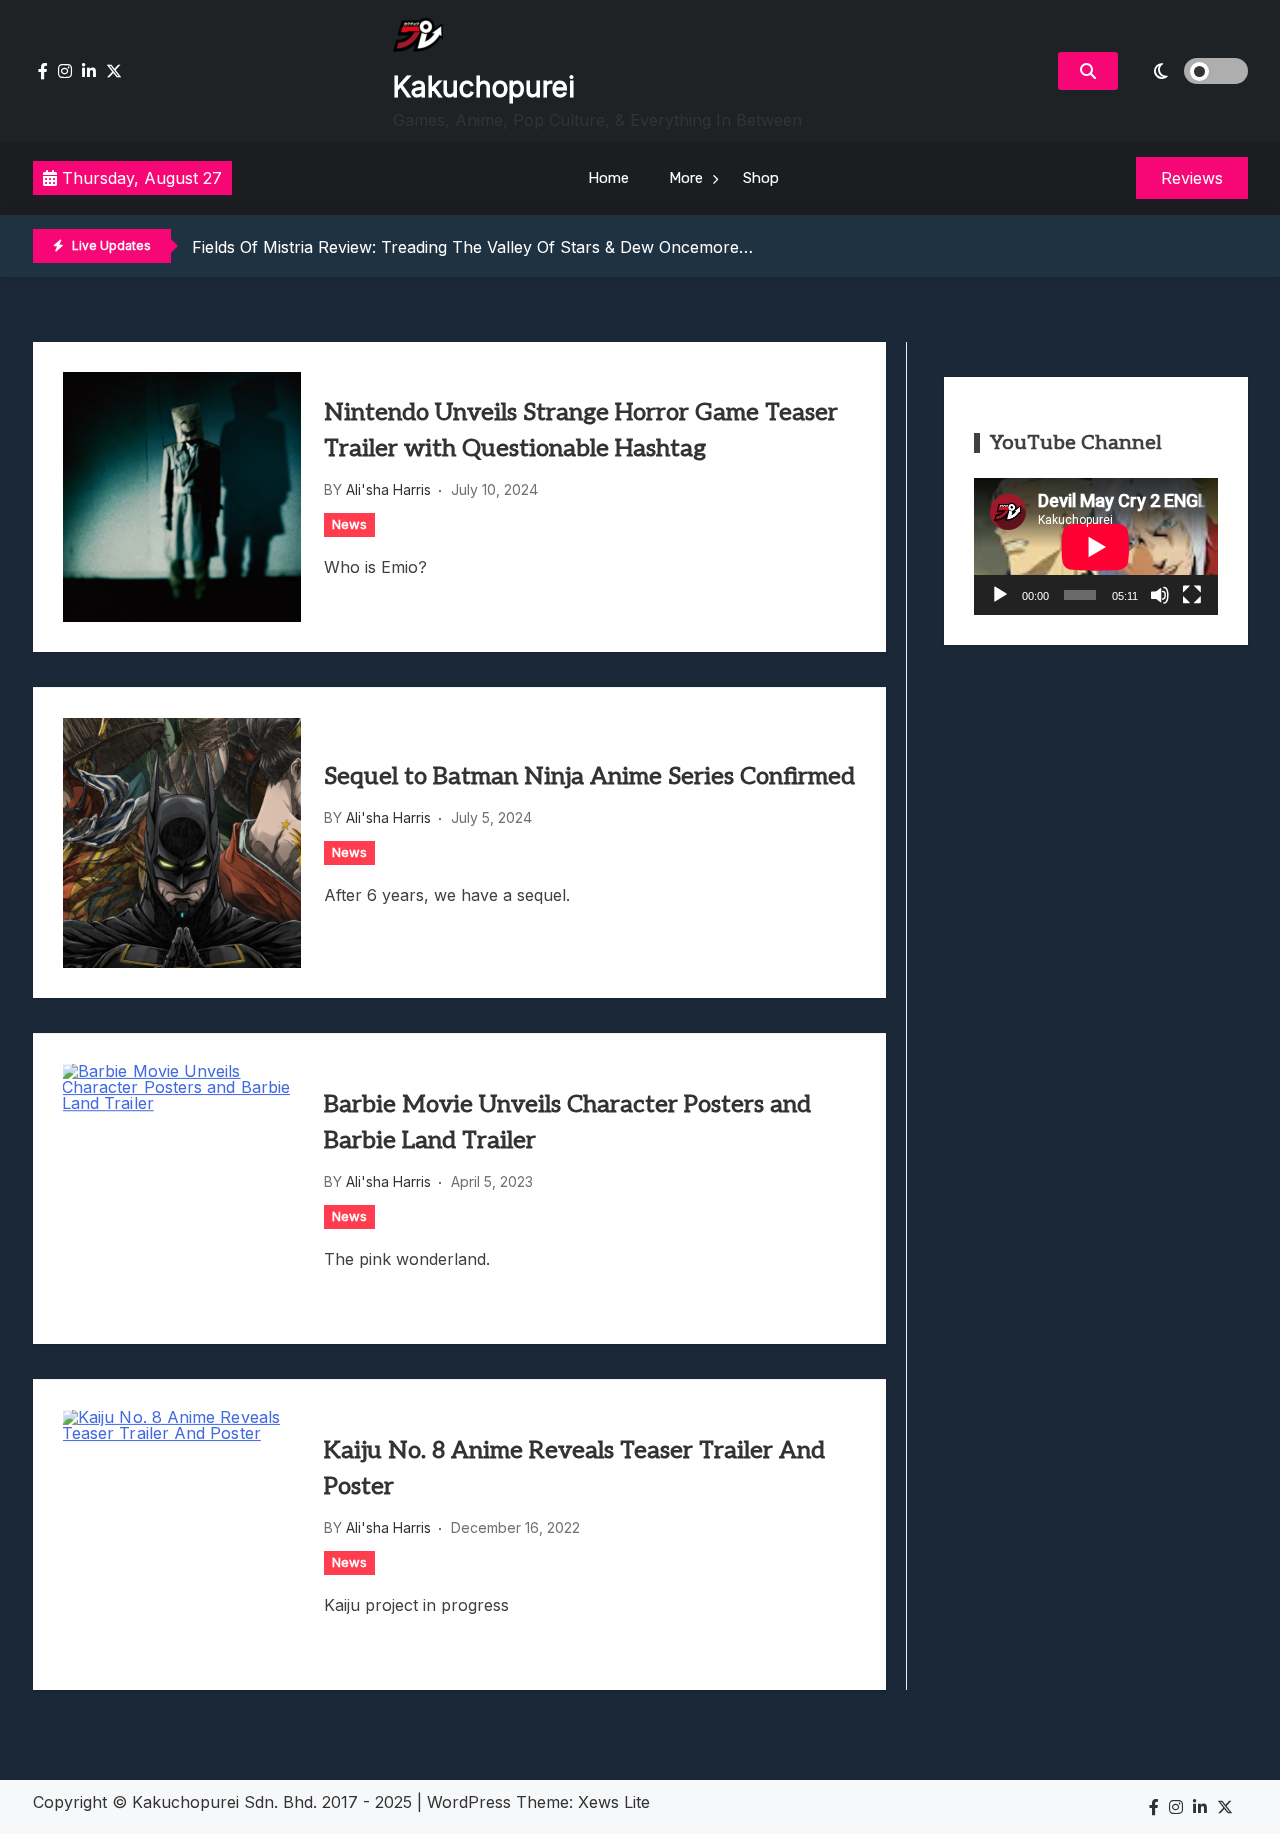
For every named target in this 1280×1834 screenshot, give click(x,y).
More (686, 178)
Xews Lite (614, 1802)
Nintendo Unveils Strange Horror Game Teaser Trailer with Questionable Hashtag (581, 430)
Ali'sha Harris (388, 489)
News (349, 524)
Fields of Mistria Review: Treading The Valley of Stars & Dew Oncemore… (472, 247)
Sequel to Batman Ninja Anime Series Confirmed (589, 776)
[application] (1096, 546)
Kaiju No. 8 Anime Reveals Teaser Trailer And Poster (574, 1468)
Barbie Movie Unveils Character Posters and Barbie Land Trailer (567, 1122)
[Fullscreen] (1192, 595)
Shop (761, 178)
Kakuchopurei (484, 87)
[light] (1188, 71)
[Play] (1000, 595)
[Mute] (1160, 595)
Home (608, 178)
